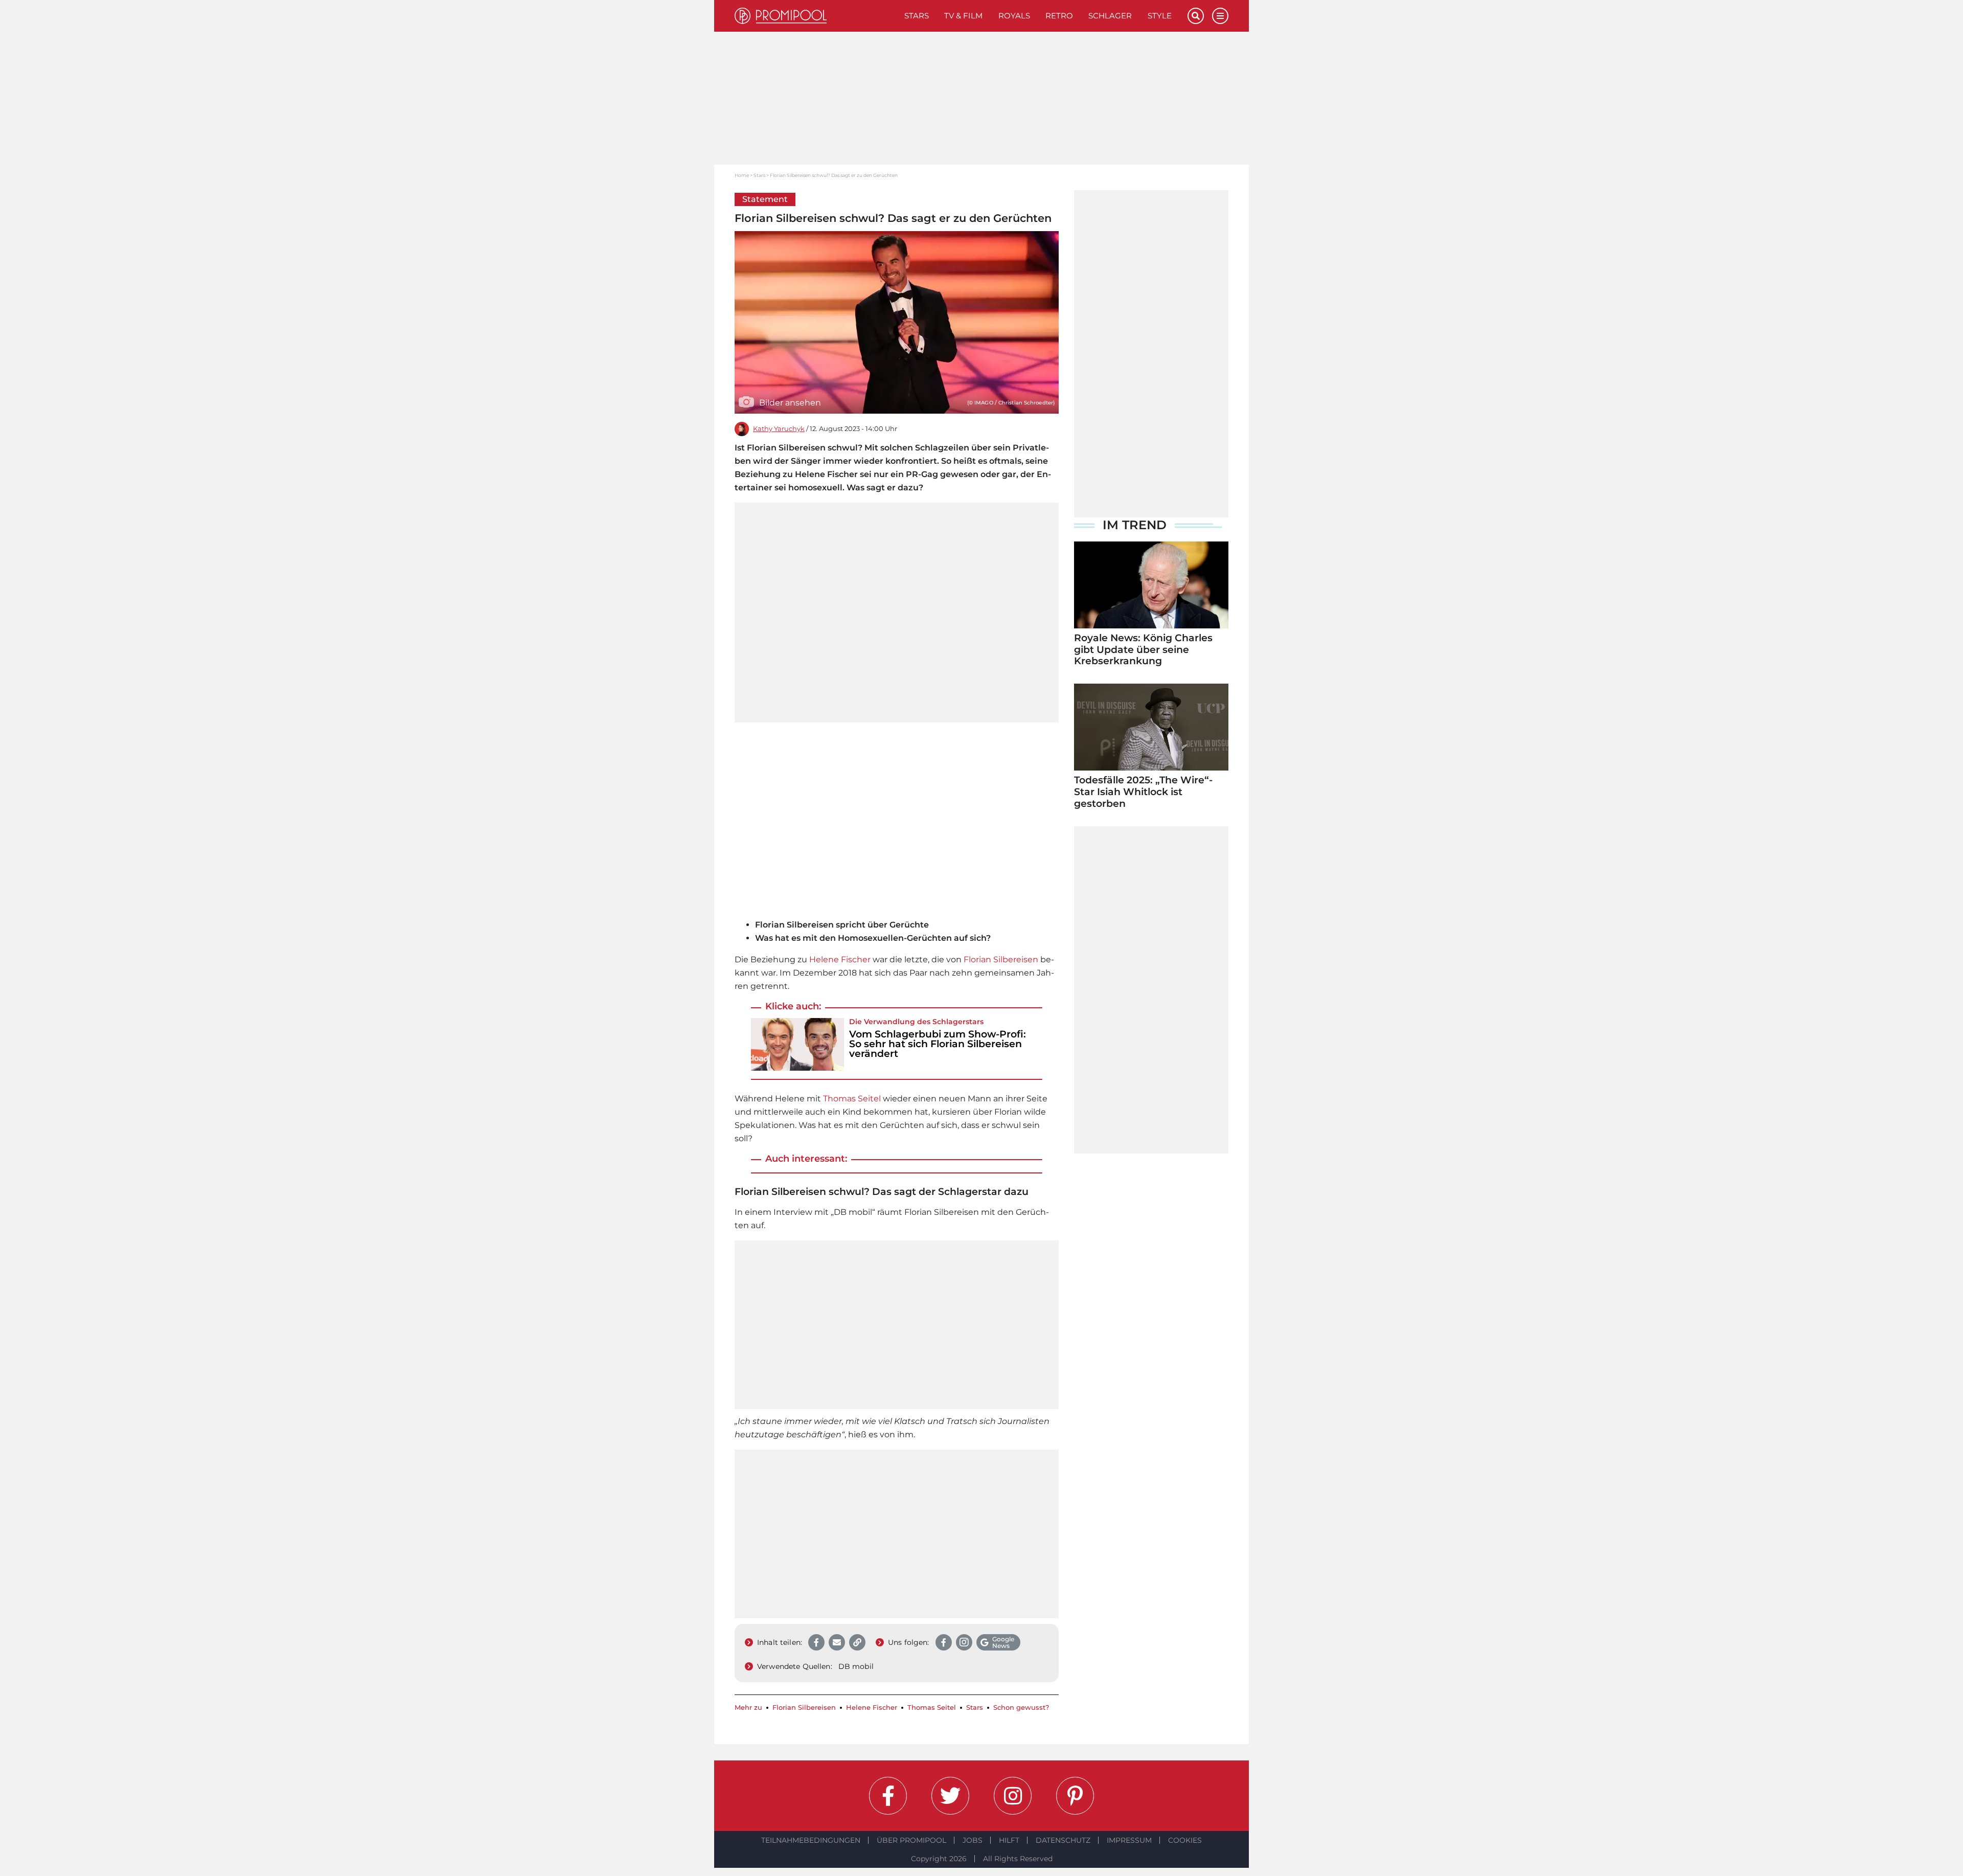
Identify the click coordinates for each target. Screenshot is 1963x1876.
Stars (917, 16)
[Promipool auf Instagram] (1013, 1796)
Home (742, 175)
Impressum (1129, 1840)
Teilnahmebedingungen (811, 1840)
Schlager (1110, 16)
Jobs (973, 1840)
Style (1160, 16)
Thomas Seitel (852, 1099)
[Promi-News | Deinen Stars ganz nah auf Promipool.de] (816, 16)
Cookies (1185, 1840)
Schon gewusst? (1021, 1708)
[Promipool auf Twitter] (950, 1796)
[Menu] (1220, 16)
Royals (1014, 16)
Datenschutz (1063, 1840)
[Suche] (1196, 16)
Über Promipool (911, 1840)
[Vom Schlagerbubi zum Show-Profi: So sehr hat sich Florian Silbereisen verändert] (797, 1044)
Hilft (1009, 1840)
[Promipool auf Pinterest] (1075, 1796)
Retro (1059, 16)
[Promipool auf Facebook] (888, 1796)
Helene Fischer (840, 959)
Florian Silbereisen (1001, 959)
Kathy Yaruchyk (779, 429)
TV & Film (963, 16)
